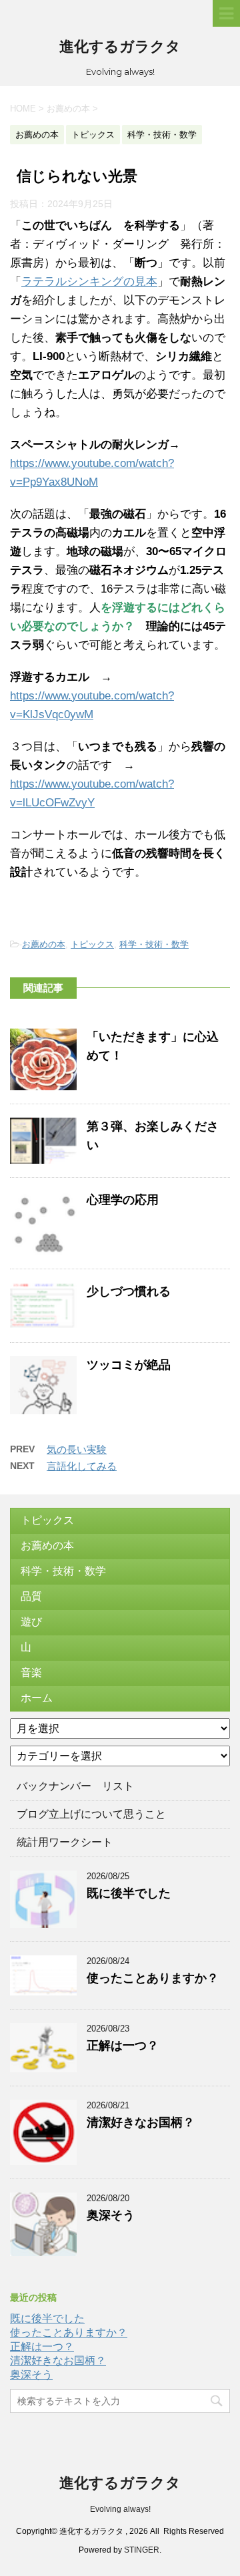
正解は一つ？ (123, 2046)
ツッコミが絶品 (129, 1365)
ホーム (37, 1698)
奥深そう (111, 2215)
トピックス (92, 944)
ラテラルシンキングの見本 (89, 282)
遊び (31, 1622)
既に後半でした (129, 1893)
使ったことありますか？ (153, 1978)
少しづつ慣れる (129, 1291)
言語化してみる (82, 1466)
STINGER (142, 2550)
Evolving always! (120, 2509)
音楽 (31, 1672)
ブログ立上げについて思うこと (91, 1814)
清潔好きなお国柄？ (141, 2122)
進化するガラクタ (120, 46)
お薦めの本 (44, 944)
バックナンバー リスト (75, 1786)
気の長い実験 (77, 1449)
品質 (31, 1596)
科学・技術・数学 (154, 944)
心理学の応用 (123, 1200)
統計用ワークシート (65, 1842)
